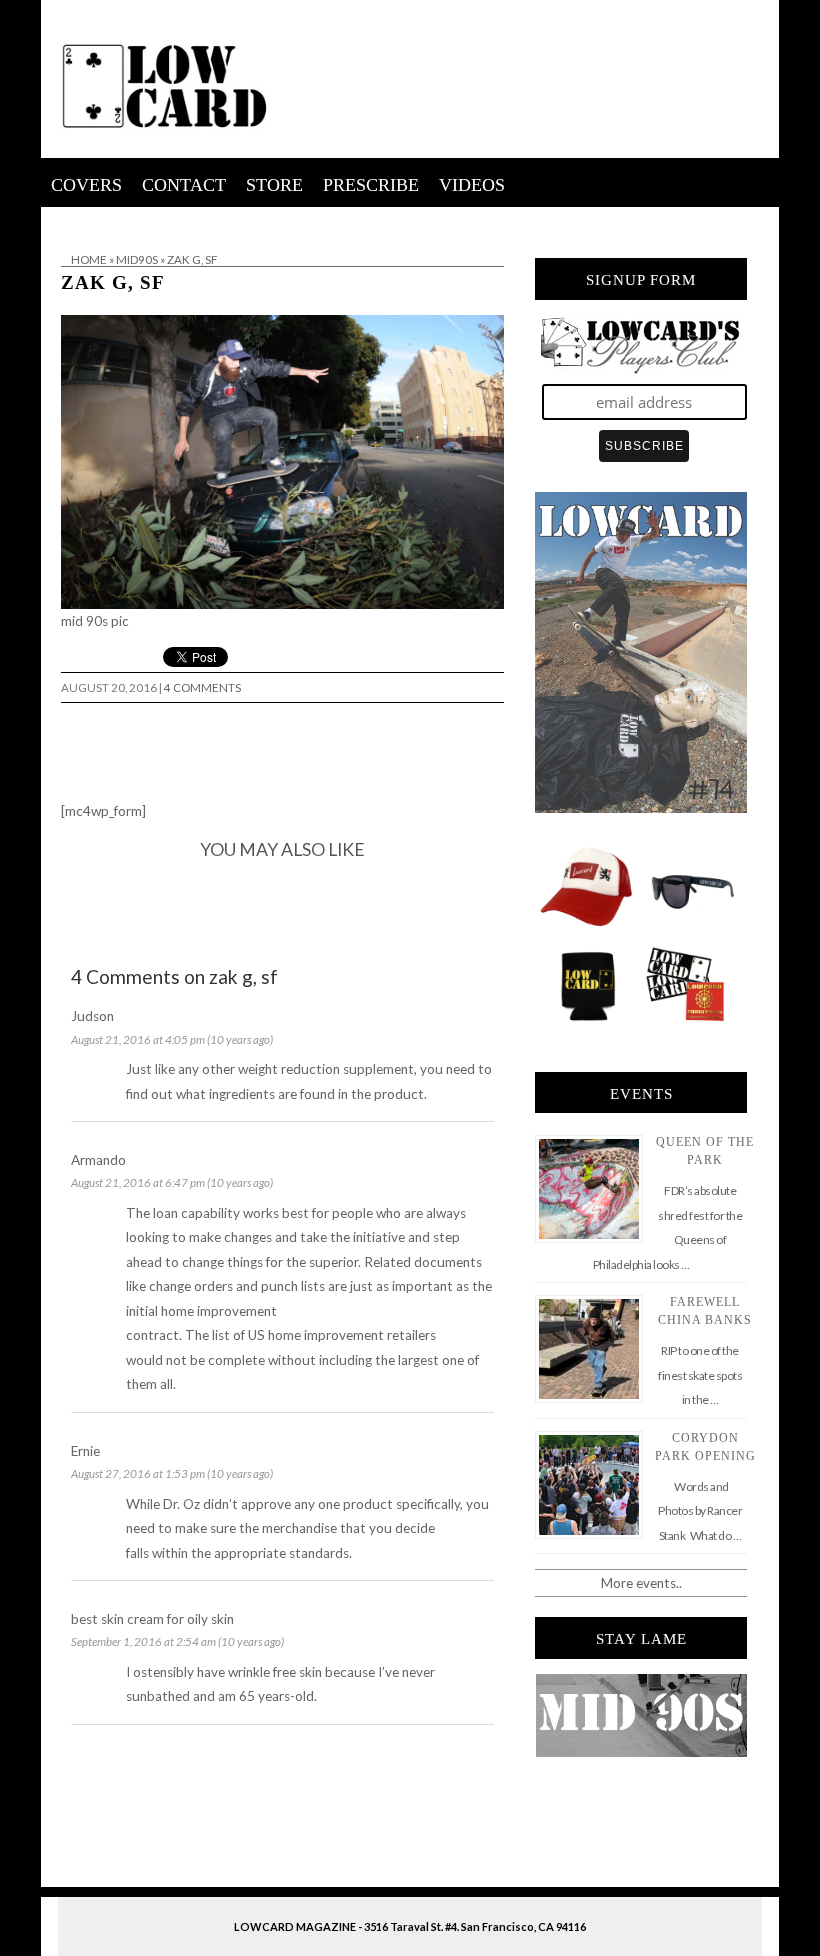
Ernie (85, 1451)
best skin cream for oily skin (152, 1619)
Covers (86, 185)
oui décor (69, 220)
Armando (98, 1160)
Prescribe (371, 185)
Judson (92, 1016)
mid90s (137, 259)
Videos (472, 185)
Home (89, 259)
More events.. (641, 1583)
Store (274, 185)
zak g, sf (113, 282)
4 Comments (202, 687)
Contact (184, 185)
